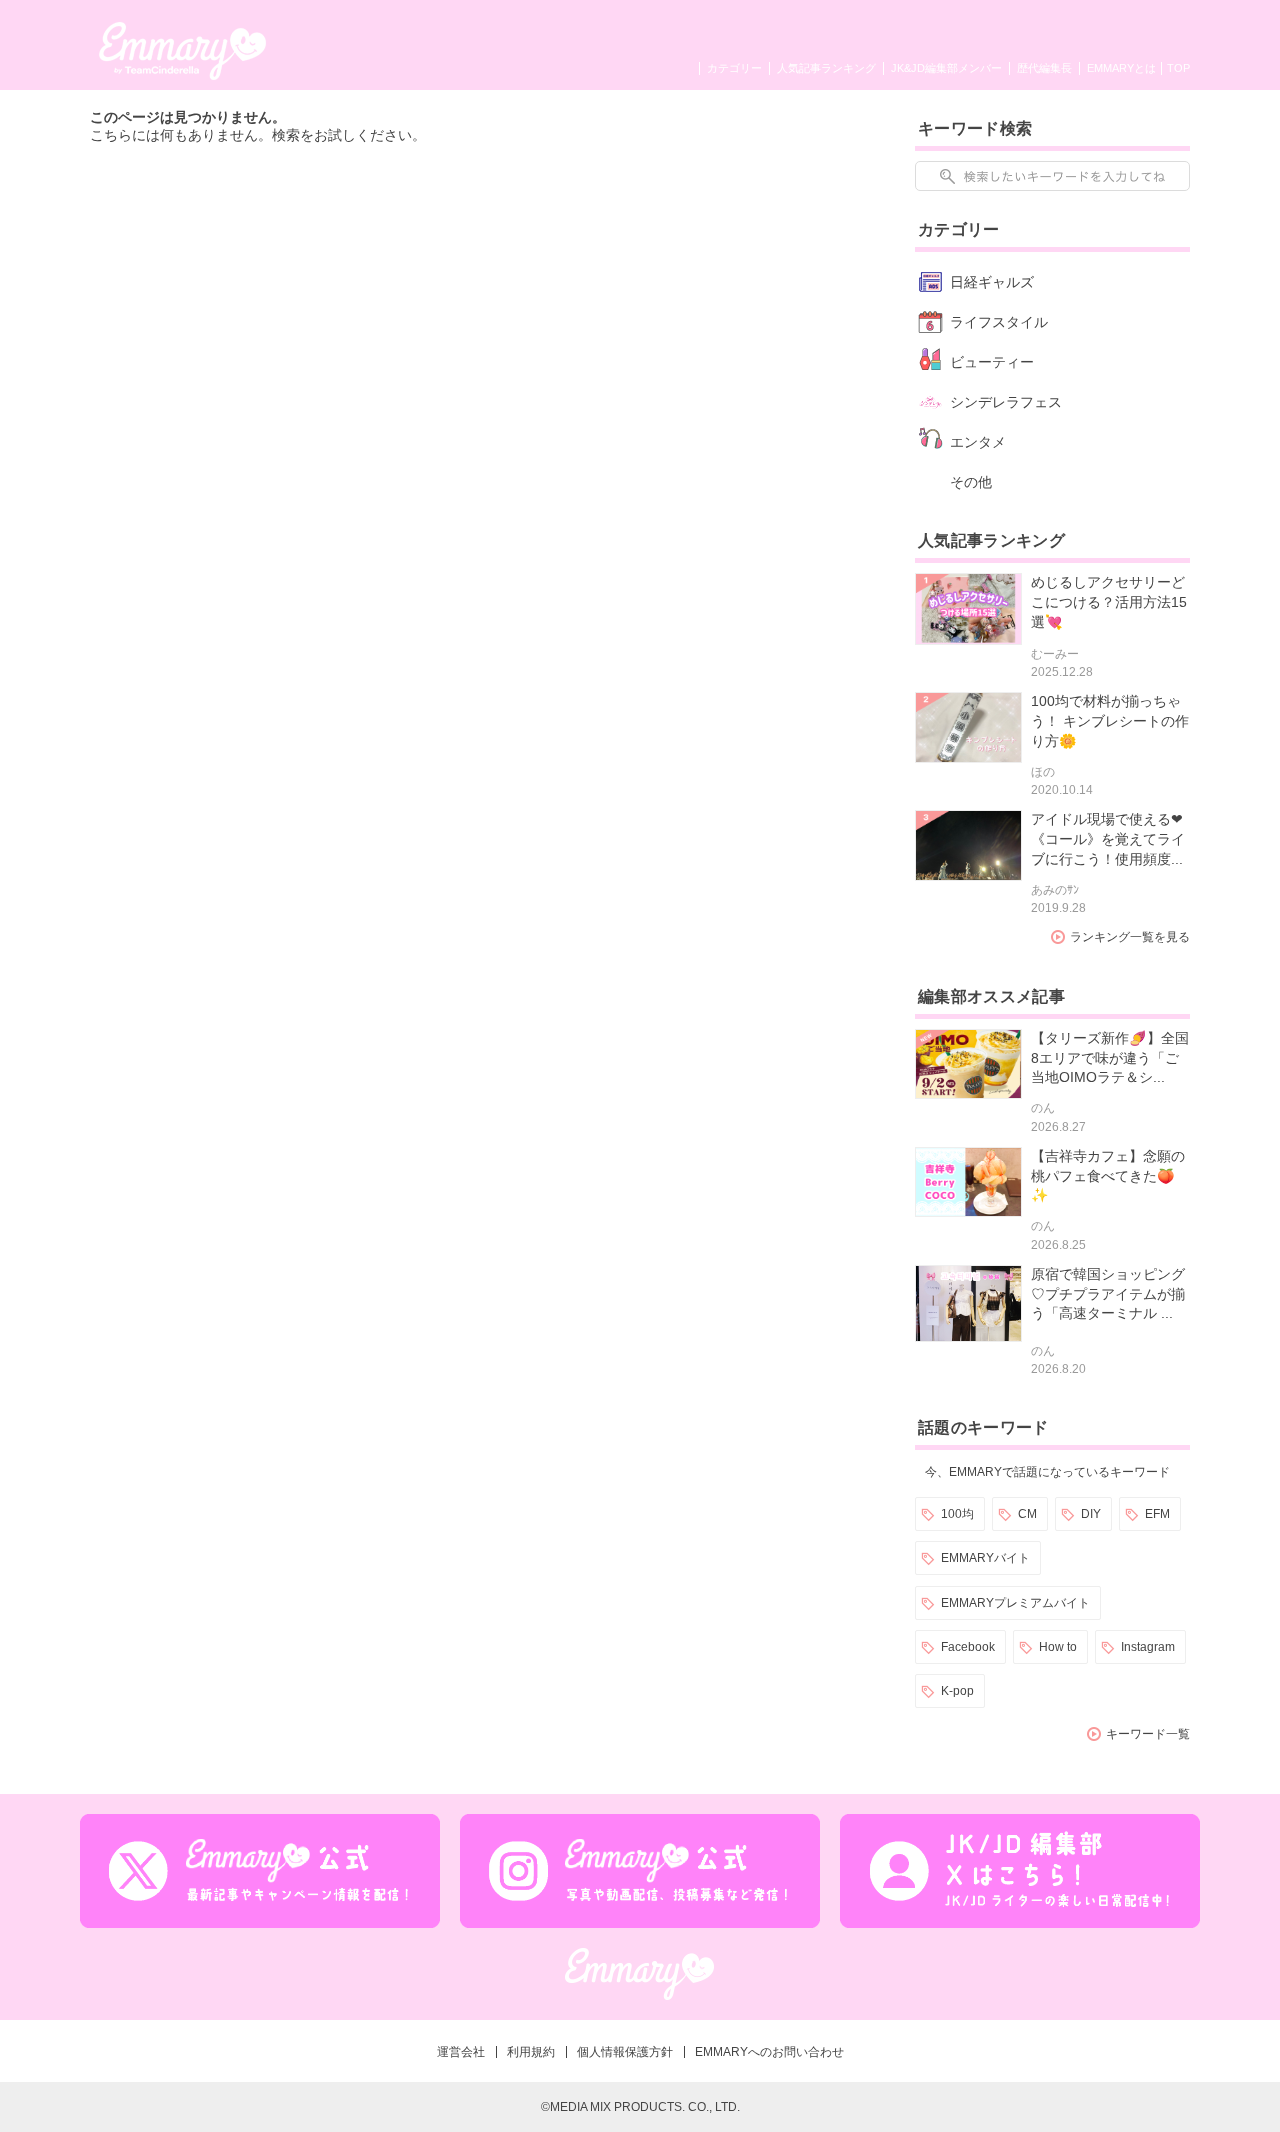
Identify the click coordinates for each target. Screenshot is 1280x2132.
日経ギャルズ (992, 282)
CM (1027, 1514)
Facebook (968, 1647)
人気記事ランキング (826, 68)
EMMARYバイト (985, 1558)
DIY (1091, 1514)
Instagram (1148, 1647)
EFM (1157, 1514)
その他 (971, 482)
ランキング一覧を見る (1130, 937)
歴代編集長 (1044, 68)
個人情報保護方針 (625, 2052)
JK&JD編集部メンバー (946, 68)
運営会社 (461, 2052)
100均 (957, 1514)
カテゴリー (734, 68)
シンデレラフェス (1006, 402)
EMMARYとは (1121, 68)
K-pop (957, 1691)
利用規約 (531, 2052)
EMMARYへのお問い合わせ (769, 2052)
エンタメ (978, 442)
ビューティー (992, 362)
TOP (1178, 68)
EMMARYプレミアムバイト (1015, 1603)
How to (1058, 1647)
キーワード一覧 (1148, 1734)
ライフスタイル (999, 322)
